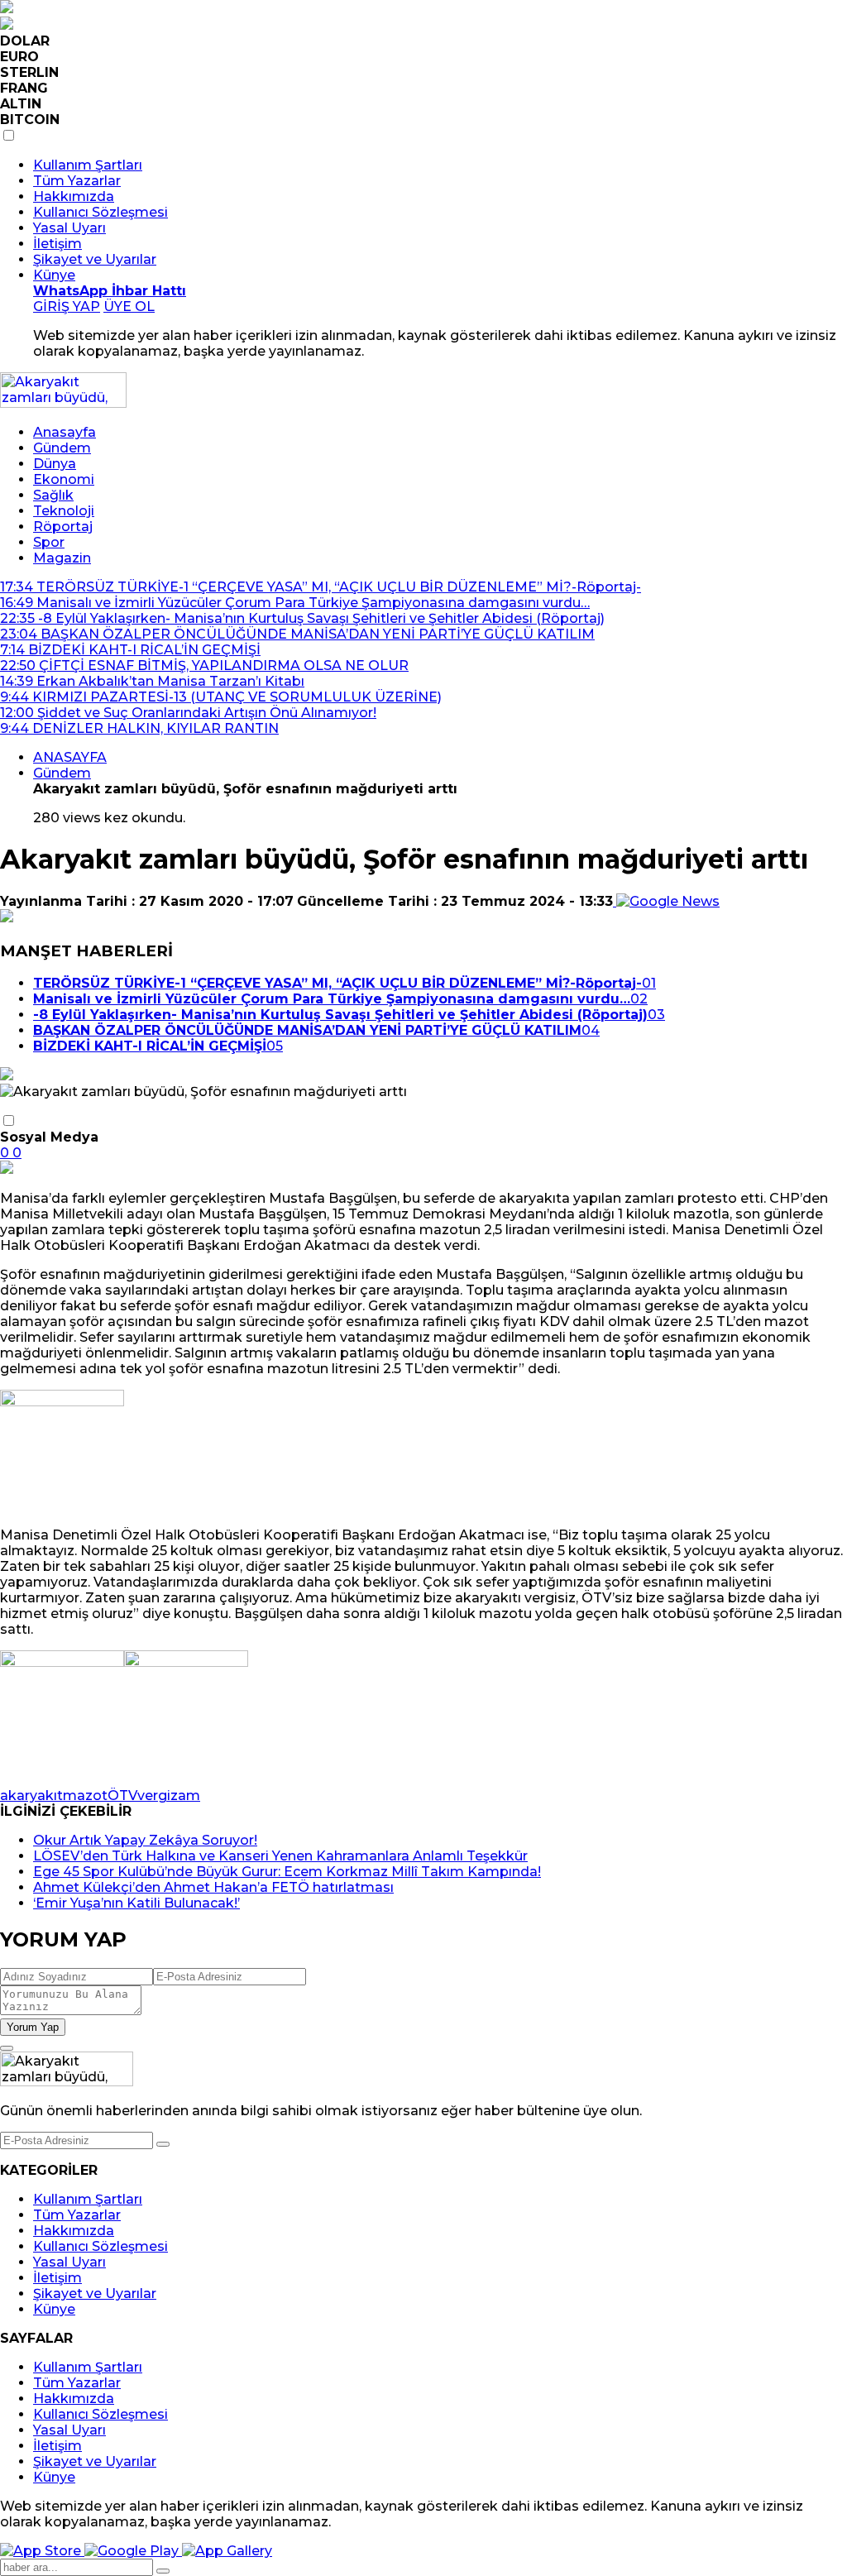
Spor (49, 542)
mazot (85, 1796)
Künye (54, 275)
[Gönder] (163, 2144)
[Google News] (666, 901)
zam (185, 1796)
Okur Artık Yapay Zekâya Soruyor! (145, 1840)
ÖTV (122, 1796)
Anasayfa (65, 432)
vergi (154, 1796)
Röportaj (63, 527)
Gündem (62, 448)
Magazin (62, 558)
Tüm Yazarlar (77, 181)
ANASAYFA (70, 757)
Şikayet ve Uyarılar (95, 259)
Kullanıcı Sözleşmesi (100, 212)
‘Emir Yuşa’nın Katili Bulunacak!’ (136, 1903)
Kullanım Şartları (88, 165)
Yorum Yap (33, 2027)
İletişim (57, 244)
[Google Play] (133, 2551)
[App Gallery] (227, 2551)
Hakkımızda (74, 196)
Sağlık (53, 495)
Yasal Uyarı (69, 228)
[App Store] (42, 2551)
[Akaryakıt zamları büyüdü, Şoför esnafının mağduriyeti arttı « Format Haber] (63, 403)
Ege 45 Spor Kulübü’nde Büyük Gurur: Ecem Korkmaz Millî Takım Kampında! (287, 1872)
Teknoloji (64, 511)
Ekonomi (64, 479)
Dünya (55, 464)
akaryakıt (31, 1796)
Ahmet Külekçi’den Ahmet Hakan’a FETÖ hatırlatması (213, 1887)
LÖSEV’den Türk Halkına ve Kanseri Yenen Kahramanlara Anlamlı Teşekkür (280, 1856)
